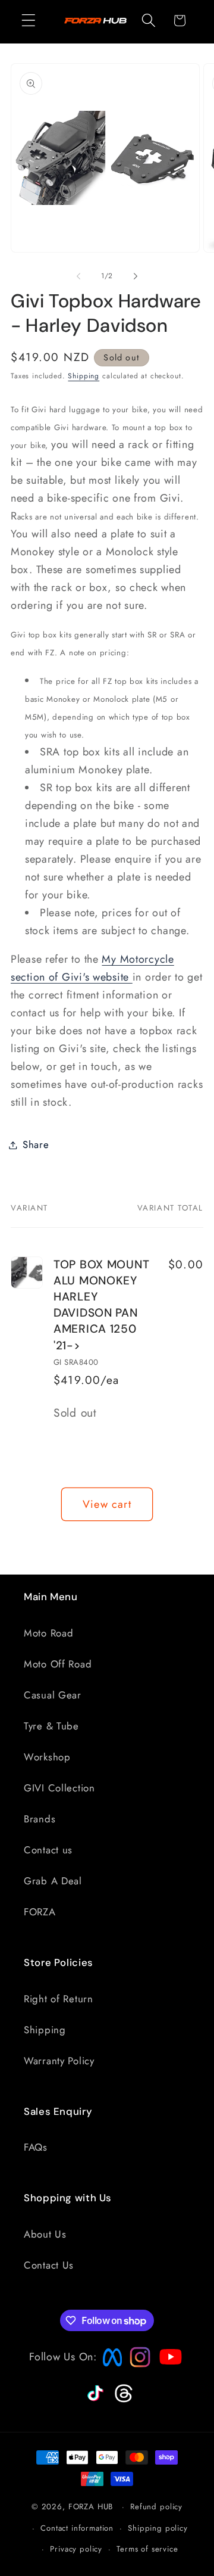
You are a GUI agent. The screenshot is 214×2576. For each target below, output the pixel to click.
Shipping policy (158, 2528)
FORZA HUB (91, 2507)
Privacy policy (76, 2549)
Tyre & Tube (51, 1726)
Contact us (48, 1850)
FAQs (36, 2147)
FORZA (40, 1912)
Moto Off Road (58, 1664)
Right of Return (59, 1999)
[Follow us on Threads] (122, 2400)
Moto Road (48, 1633)
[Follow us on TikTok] (94, 2401)
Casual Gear (53, 1695)
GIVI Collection (59, 1788)
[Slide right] (136, 276)
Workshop (47, 1757)
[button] (29, 21)
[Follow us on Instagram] (136, 2364)
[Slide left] (78, 276)
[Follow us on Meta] (109, 2367)
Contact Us (49, 2265)
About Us (45, 2234)
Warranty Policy (59, 2061)
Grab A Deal (53, 1881)
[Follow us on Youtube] (168, 2380)
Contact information (77, 2528)
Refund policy (156, 2507)
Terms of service (147, 2549)
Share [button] (36, 1144)
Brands (40, 1819)
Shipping (84, 376)
